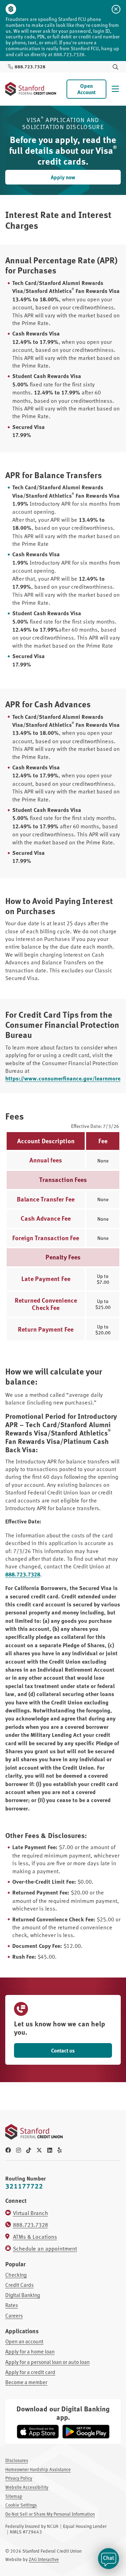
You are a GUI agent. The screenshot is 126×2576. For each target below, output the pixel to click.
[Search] (115, 67)
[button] (108, 2559)
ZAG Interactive (44, 2559)
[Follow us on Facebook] (8, 2150)
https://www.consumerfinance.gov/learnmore (63, 1078)
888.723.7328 (23, 1574)
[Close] (116, 9)
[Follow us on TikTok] (29, 2150)
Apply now (63, 177)
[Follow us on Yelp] (59, 2150)
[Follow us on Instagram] (19, 2150)
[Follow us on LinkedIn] (50, 2150)
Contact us (63, 2050)
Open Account (86, 89)
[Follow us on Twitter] (39, 2150)
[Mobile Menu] (115, 89)
